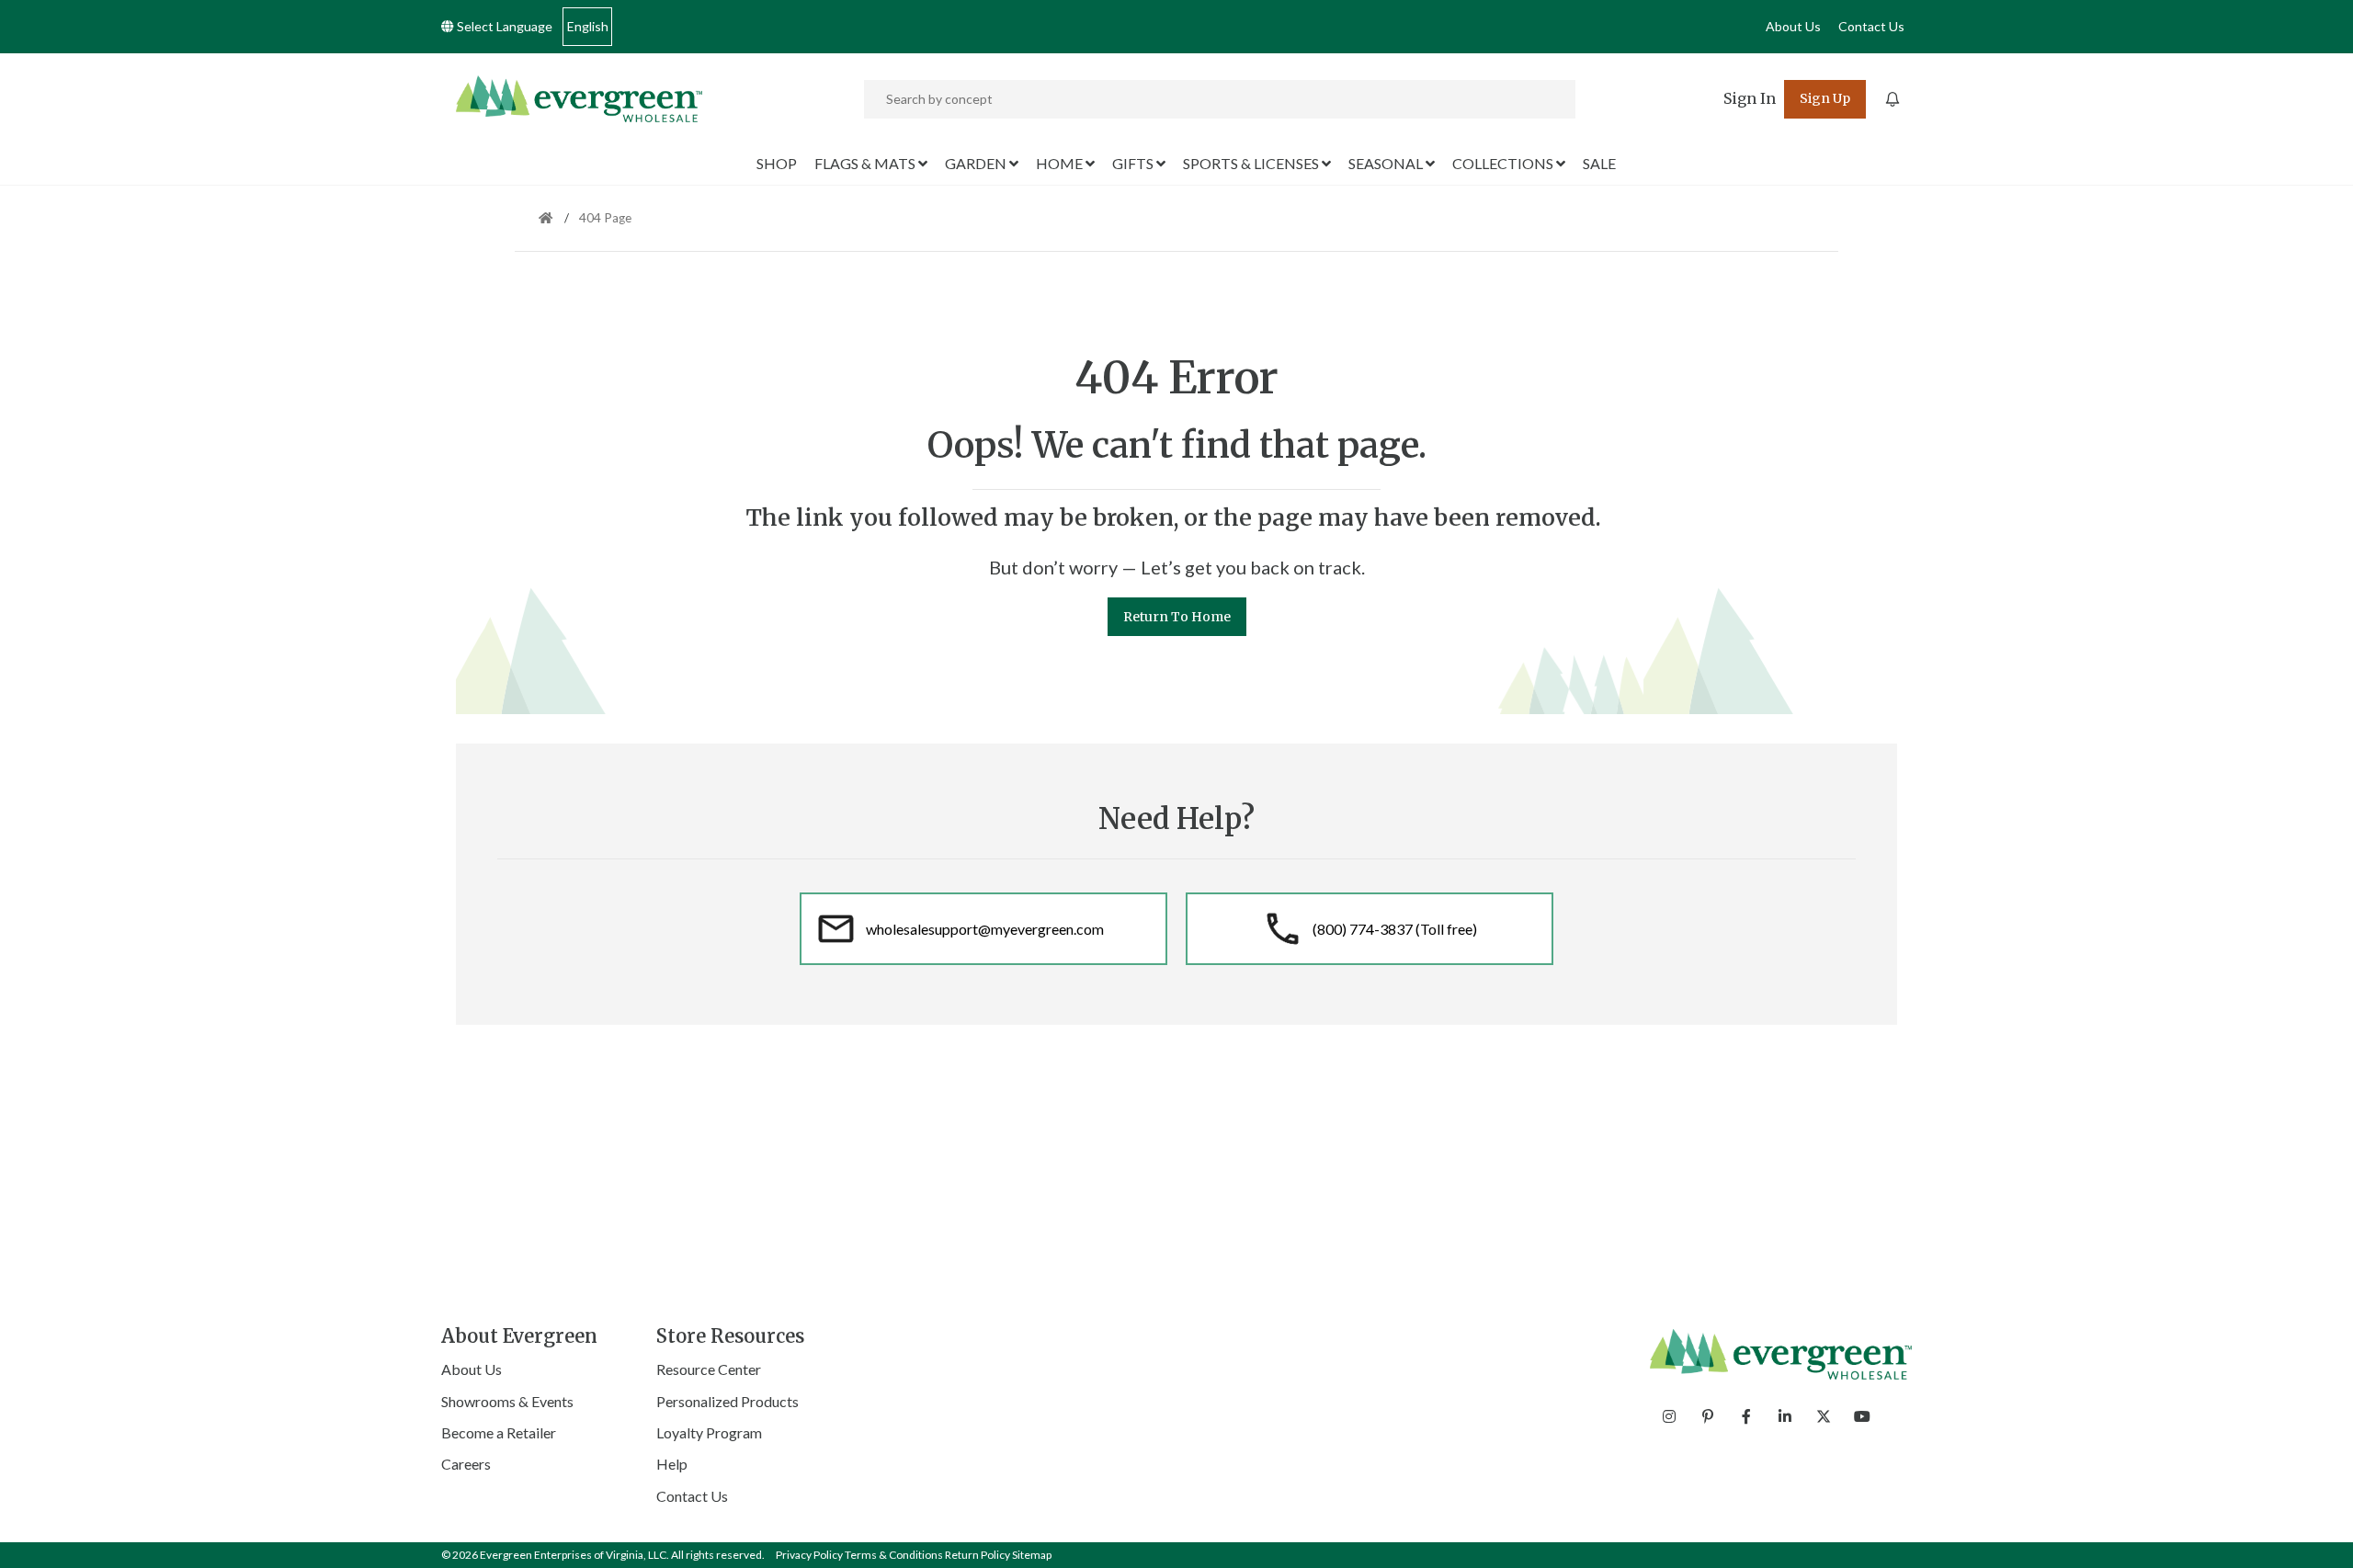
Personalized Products (727, 1401)
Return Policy (978, 1555)
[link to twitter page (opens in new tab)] (1824, 1416)
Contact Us (1871, 26)
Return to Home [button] (1177, 617)
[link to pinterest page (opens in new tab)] (1708, 1416)
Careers (466, 1464)
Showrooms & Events (507, 1401)
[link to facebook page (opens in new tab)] (1746, 1416)
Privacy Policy (809, 1555)
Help (672, 1464)
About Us (1793, 26)
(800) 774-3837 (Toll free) (1395, 929)
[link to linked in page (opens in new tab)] (1785, 1416)
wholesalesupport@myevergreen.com (985, 929)
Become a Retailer (499, 1432)
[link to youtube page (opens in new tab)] (1862, 1416)
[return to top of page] (2319, 1534)
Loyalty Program (709, 1432)
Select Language (503, 26)
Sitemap (1032, 1555)
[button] (1750, 99)
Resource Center (709, 1369)
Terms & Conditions (894, 1555)
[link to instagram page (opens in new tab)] (1669, 1416)
